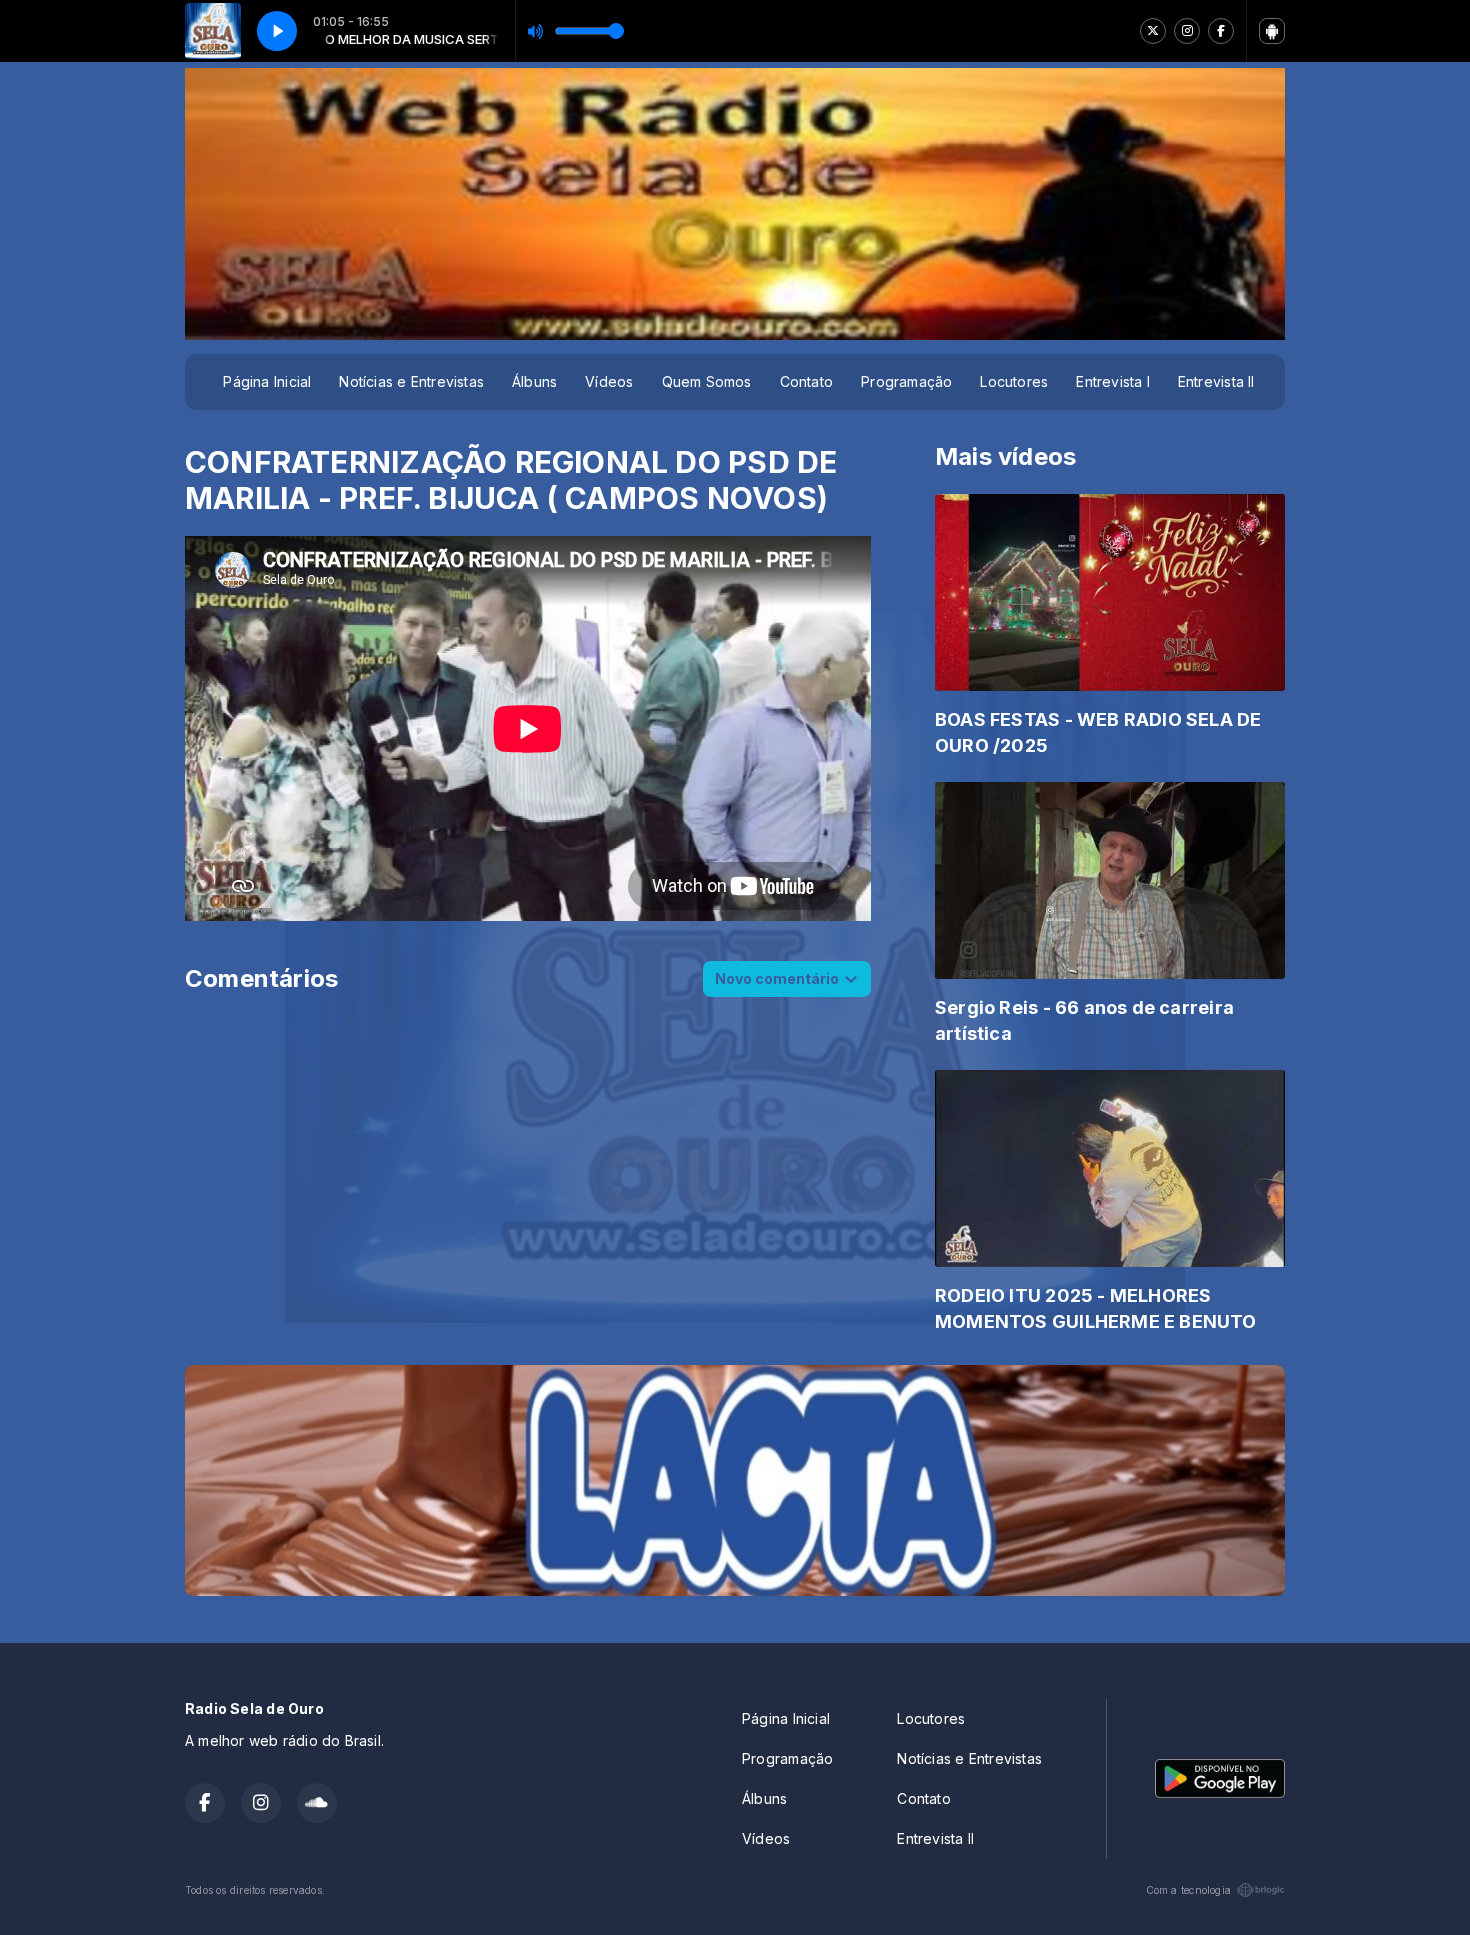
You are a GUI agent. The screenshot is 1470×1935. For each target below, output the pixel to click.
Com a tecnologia (1188, 1890)
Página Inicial (267, 381)
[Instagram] (1187, 31)
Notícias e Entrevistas (411, 381)
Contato (806, 381)
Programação (906, 381)
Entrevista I (1113, 381)
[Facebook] (1221, 31)
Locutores (1014, 381)
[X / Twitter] (1153, 31)
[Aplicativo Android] (1272, 31)
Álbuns (534, 381)
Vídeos (609, 381)
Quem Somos (707, 381)
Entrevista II (1216, 381)
